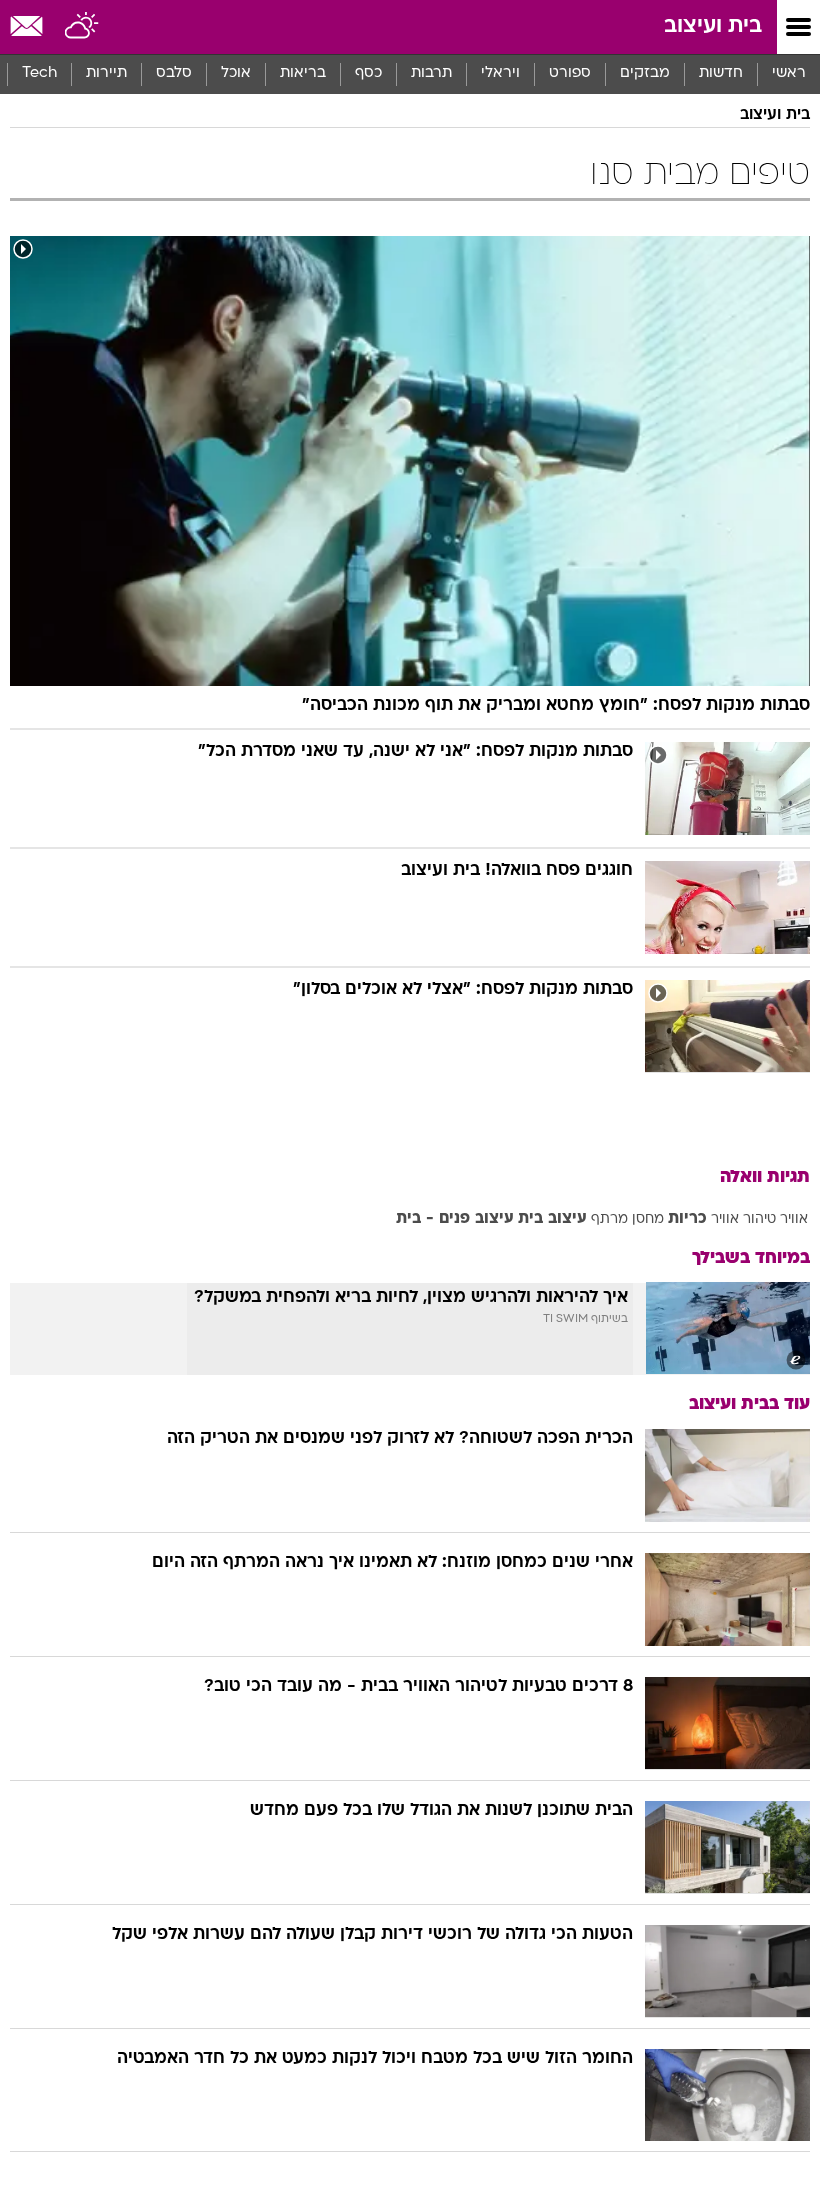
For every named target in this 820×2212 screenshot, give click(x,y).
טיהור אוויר (743, 1219)
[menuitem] (720, 74)
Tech (39, 73)
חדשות (721, 73)
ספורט (570, 73)
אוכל (236, 73)
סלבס (174, 73)
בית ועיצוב (713, 26)
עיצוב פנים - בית (455, 1219)
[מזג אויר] (82, 27)
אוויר (794, 1219)
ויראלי (500, 73)
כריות (687, 1219)
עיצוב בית (552, 1219)
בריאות (303, 73)
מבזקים (645, 73)
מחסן (648, 1219)
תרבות (431, 73)
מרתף (609, 1219)
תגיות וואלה (765, 1177)
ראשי (789, 73)
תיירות (106, 73)
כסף (368, 73)
